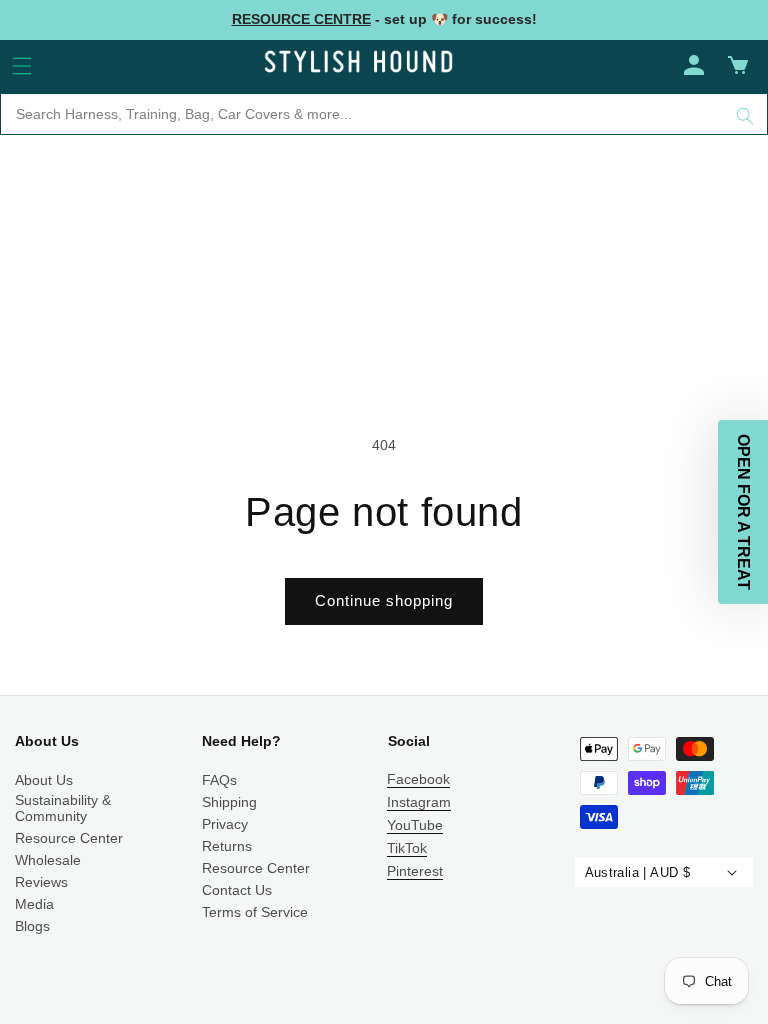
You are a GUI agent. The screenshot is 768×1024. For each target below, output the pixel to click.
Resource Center (69, 838)
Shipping (229, 802)
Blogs (32, 926)
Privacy (225, 824)
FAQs (219, 780)
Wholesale (48, 860)
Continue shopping (384, 600)
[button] (22, 66)
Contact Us (237, 890)
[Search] (745, 116)
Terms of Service (255, 912)
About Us (44, 780)
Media (34, 904)
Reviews (41, 882)
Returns (227, 846)
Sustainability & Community (63, 808)
